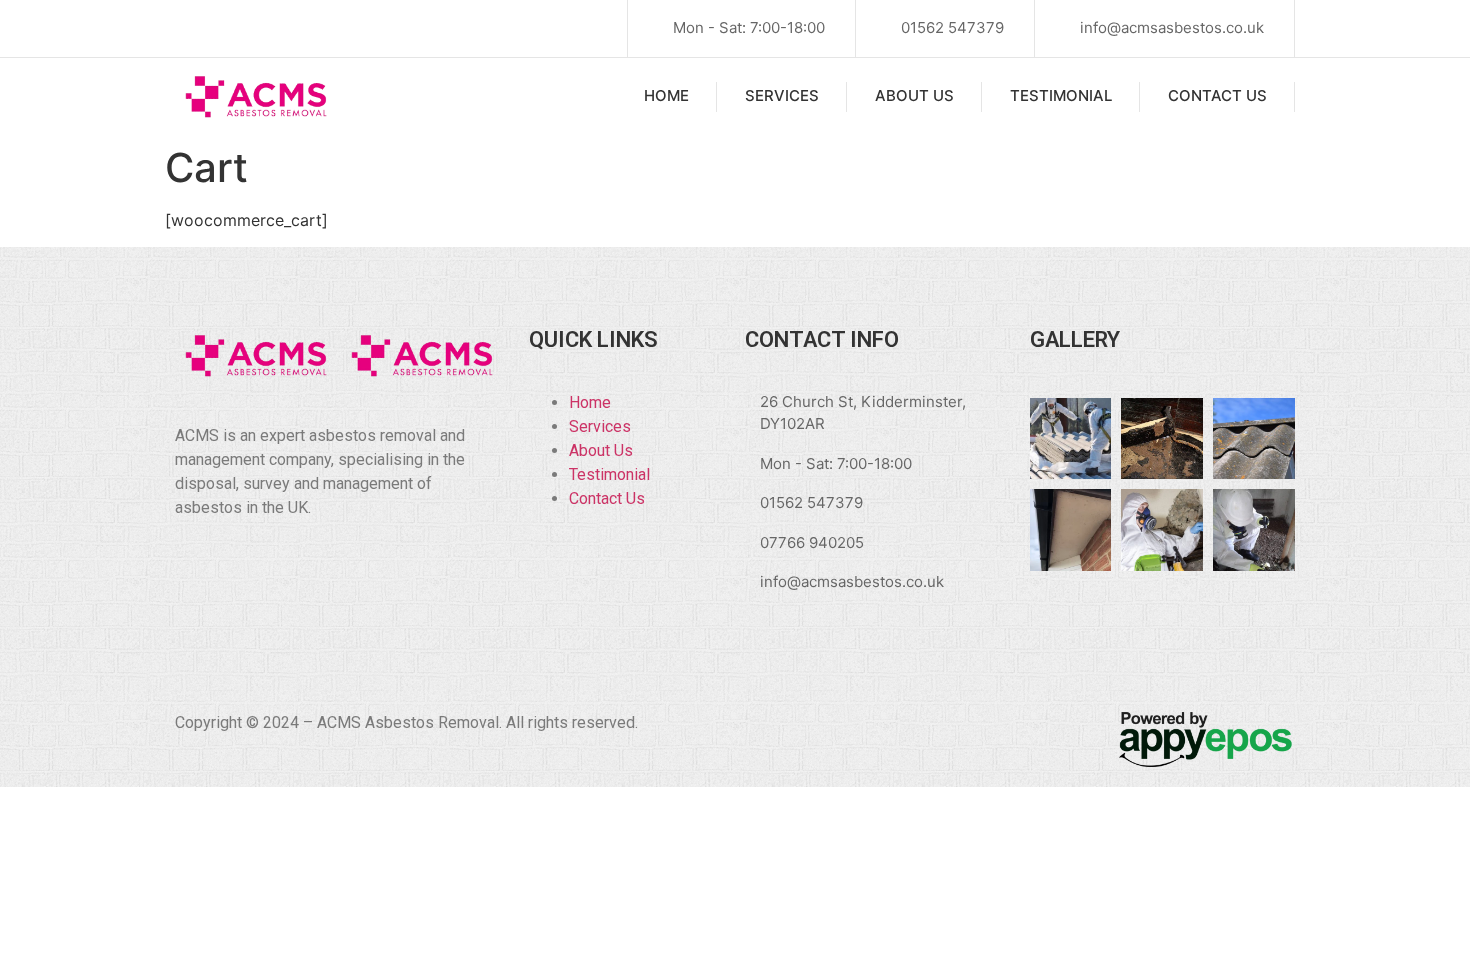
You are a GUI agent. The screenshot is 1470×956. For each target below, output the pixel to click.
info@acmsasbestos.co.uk (1172, 27)
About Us (914, 95)
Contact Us (1217, 95)
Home (666, 95)
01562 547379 (952, 27)
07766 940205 (812, 542)
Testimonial (1061, 95)
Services (782, 95)
